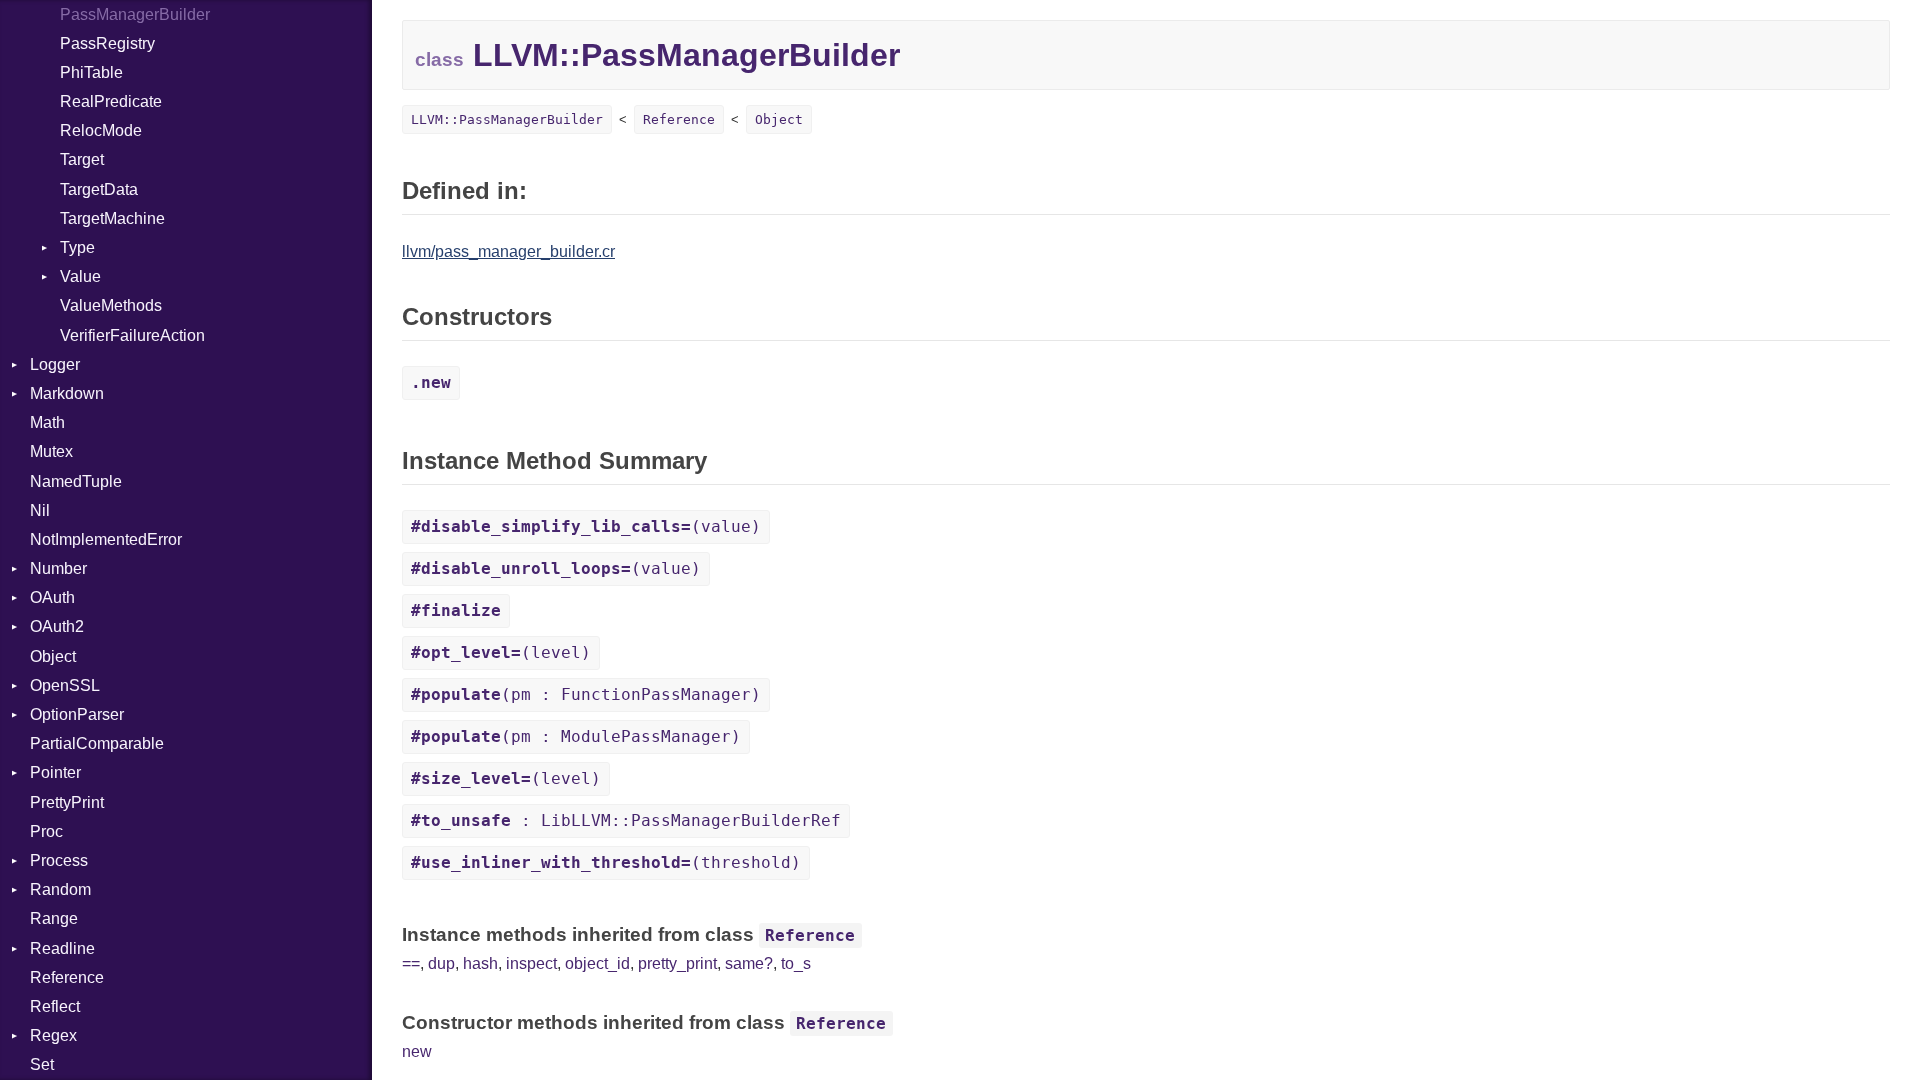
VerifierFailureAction (132, 335)
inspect (531, 963)
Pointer (55, 772)
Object (53, 656)
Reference (67, 977)
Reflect (55, 1006)
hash (480, 963)
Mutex (51, 451)
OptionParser (77, 714)
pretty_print (677, 963)
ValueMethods (111, 305)
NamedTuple (76, 481)
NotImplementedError (106, 539)
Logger (55, 364)
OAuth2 (57, 626)
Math (47, 422)
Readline (62, 948)
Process (59, 860)
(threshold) (606, 862)
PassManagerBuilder (135, 14)
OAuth (52, 597)
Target (82, 159)
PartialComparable (97, 743)
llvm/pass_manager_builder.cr (508, 251)
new (417, 1051)
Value (80, 276)
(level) (501, 652)
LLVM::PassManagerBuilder (507, 119)
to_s (796, 963)
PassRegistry (107, 43)
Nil (40, 510)
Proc (46, 831)
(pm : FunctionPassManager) (586, 694)
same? (749, 963)
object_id (597, 963)
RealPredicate (111, 101)
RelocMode (101, 130)
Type (77, 247)
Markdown (67, 393)
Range (54, 918)
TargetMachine (112, 218)
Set (42, 1064)
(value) (586, 526)
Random (60, 889)
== (411, 963)
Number (58, 568)
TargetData (99, 189)
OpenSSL (65, 685)
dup (441, 963)
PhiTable (91, 72)
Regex (53, 1035)
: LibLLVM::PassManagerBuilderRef (626, 820)
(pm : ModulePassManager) (576, 736)
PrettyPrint (67, 802)
